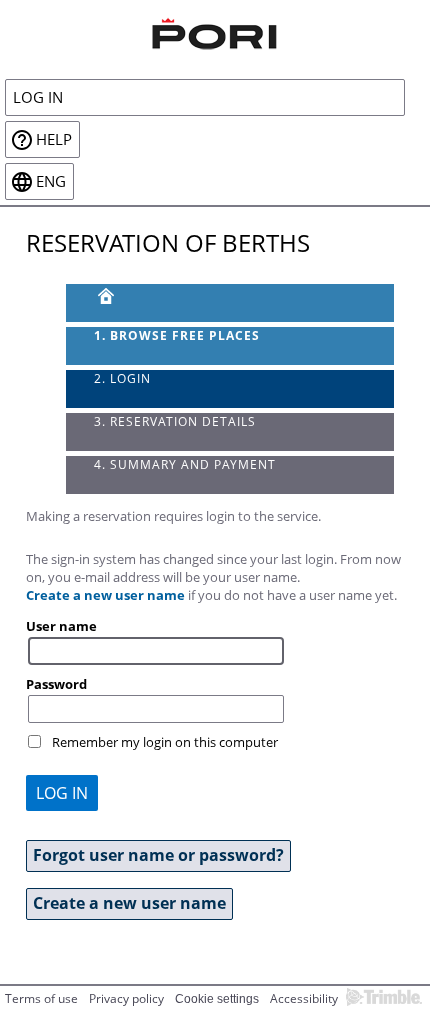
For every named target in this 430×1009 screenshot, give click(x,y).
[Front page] (230, 303)
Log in (38, 97)
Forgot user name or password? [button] (158, 855)
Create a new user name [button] (129, 903)
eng (51, 181)
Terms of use (41, 998)
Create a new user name (105, 595)
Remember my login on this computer (165, 742)
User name (61, 626)
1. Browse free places (177, 335)
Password (56, 684)
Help (54, 139)
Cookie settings (217, 999)
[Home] (215, 31)
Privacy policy (126, 998)
